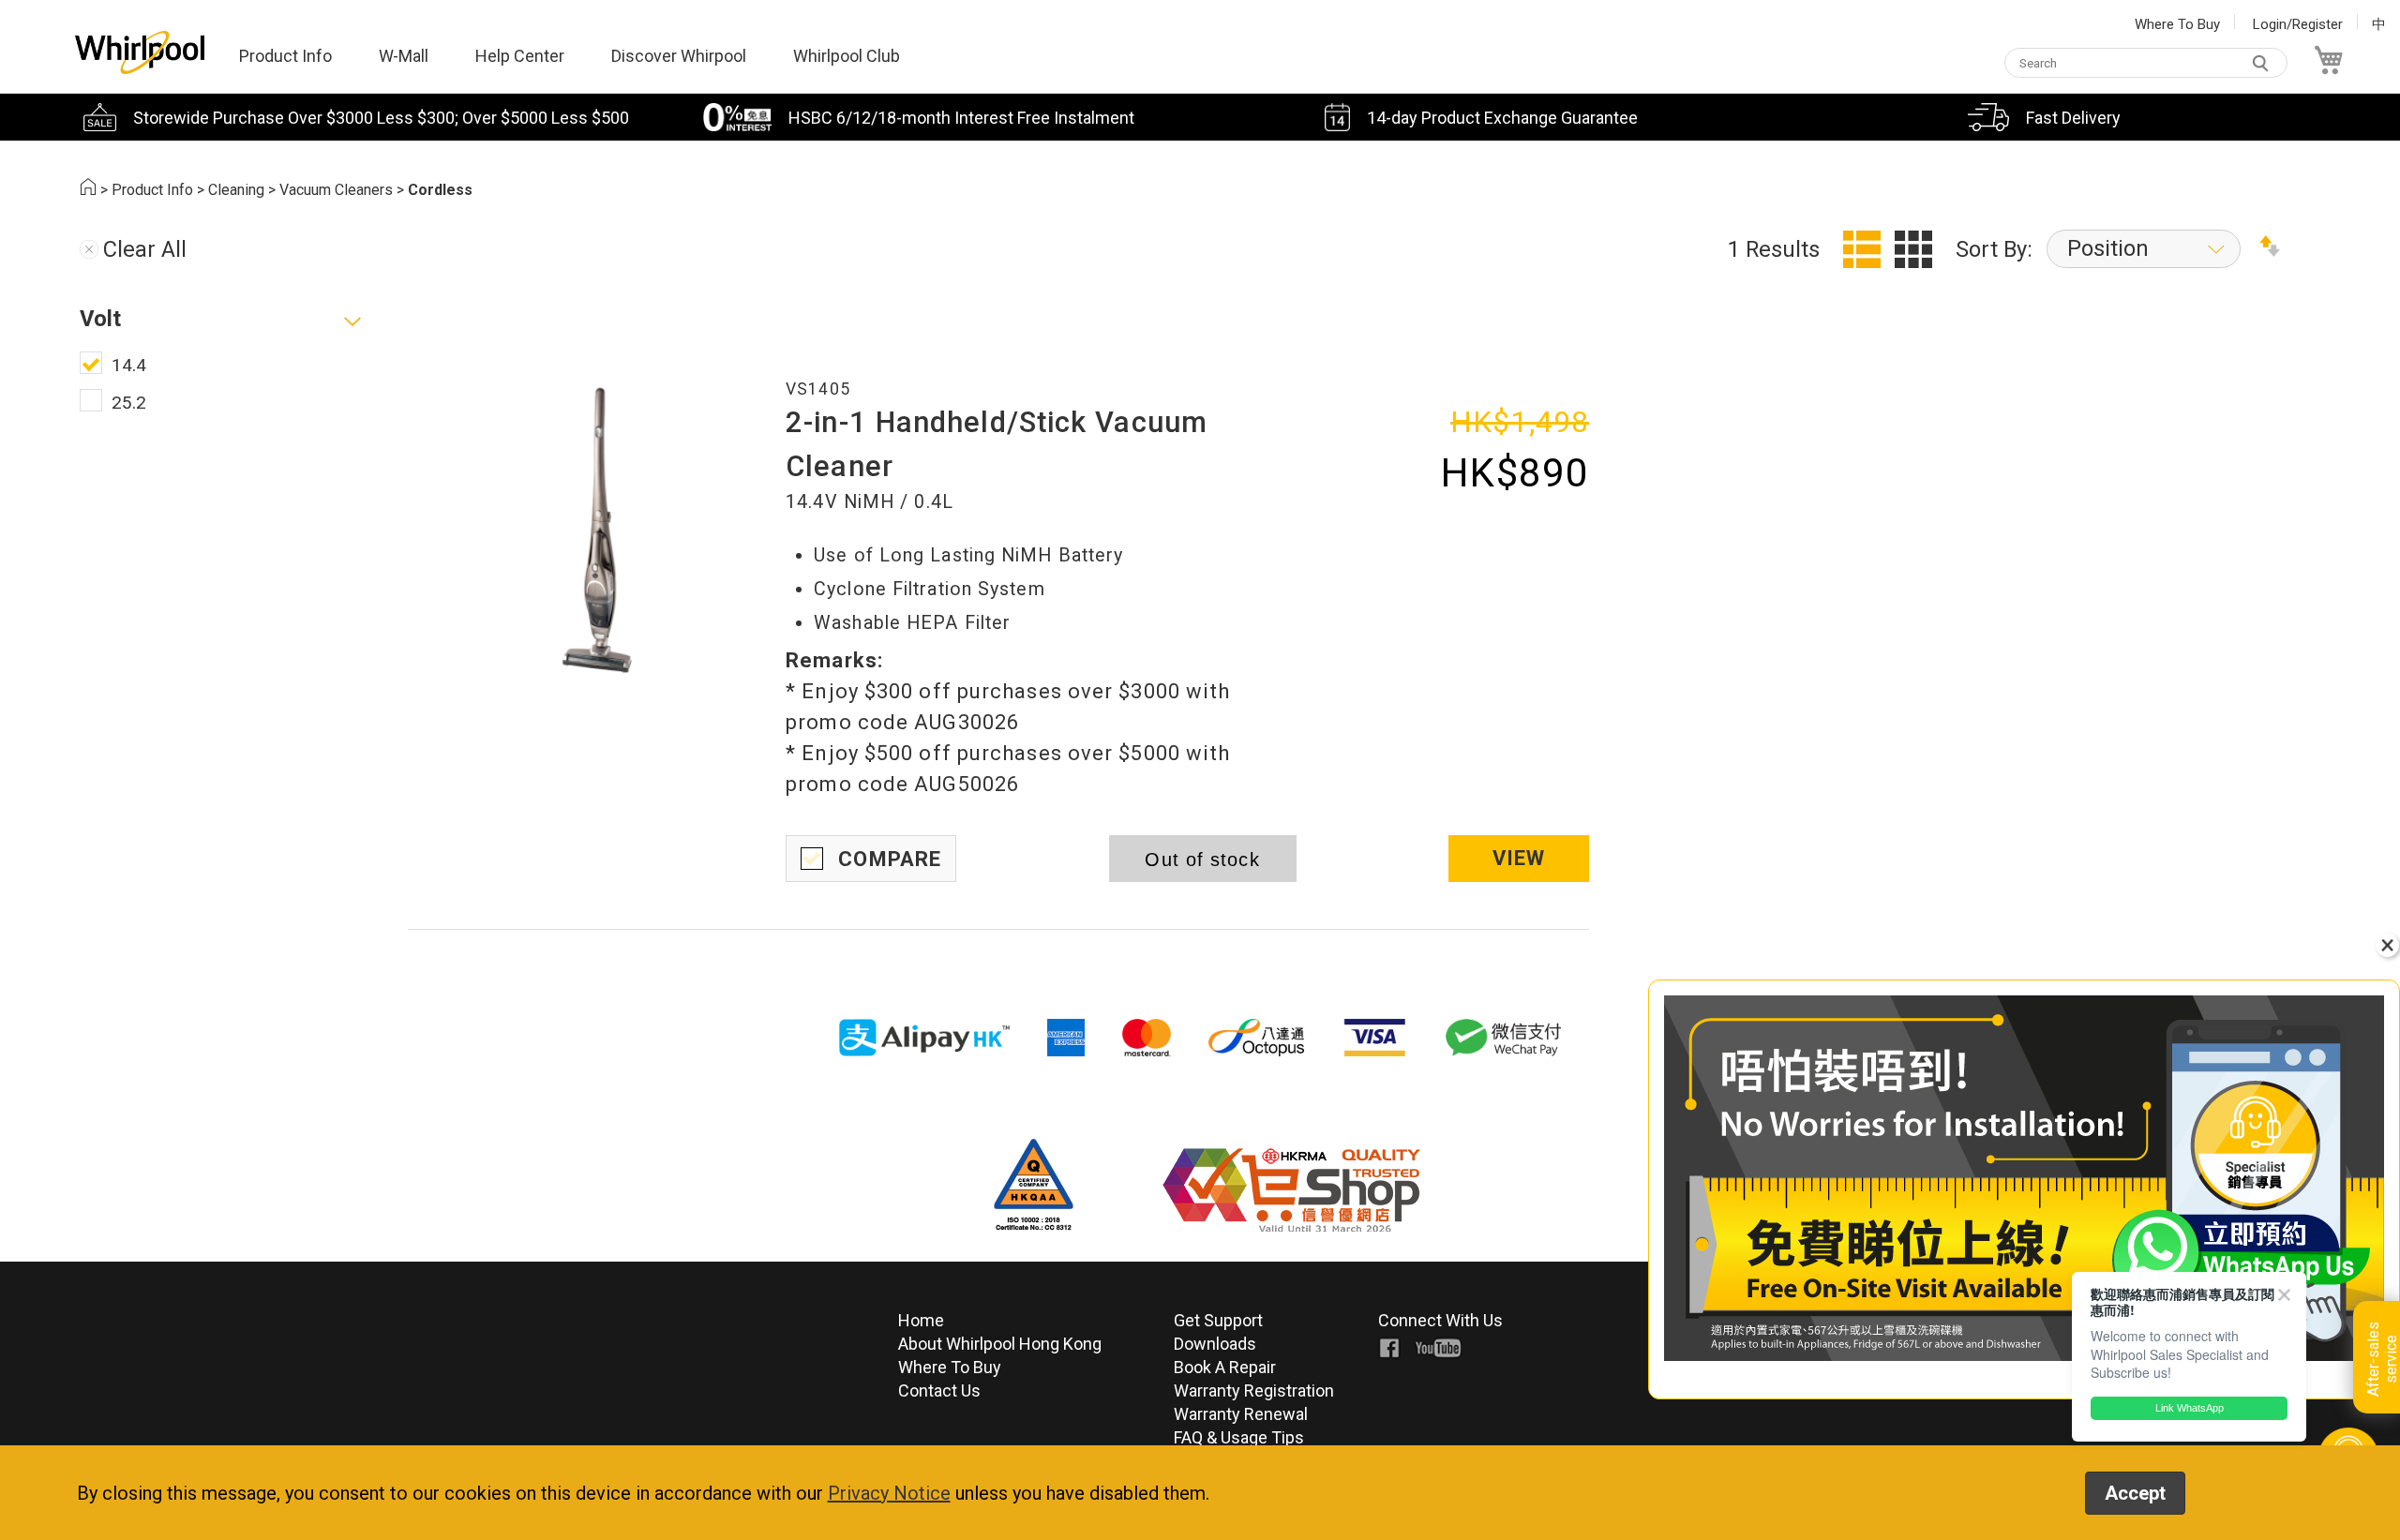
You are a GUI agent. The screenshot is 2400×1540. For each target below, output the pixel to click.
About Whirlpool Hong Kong (1000, 1344)
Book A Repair (1225, 1367)
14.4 (129, 365)
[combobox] (2146, 63)
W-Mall (404, 56)
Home (921, 1320)
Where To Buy (2177, 24)
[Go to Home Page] (88, 190)
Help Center (520, 56)
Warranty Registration (1254, 1390)
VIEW (1519, 858)
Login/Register (2298, 24)
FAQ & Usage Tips (1239, 1437)
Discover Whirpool (679, 56)
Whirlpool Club (847, 56)
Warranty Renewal (1241, 1414)
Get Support (1218, 1320)
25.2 (129, 403)
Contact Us (939, 1390)
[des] (2270, 249)
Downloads (1215, 1344)
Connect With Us (1440, 1320)
